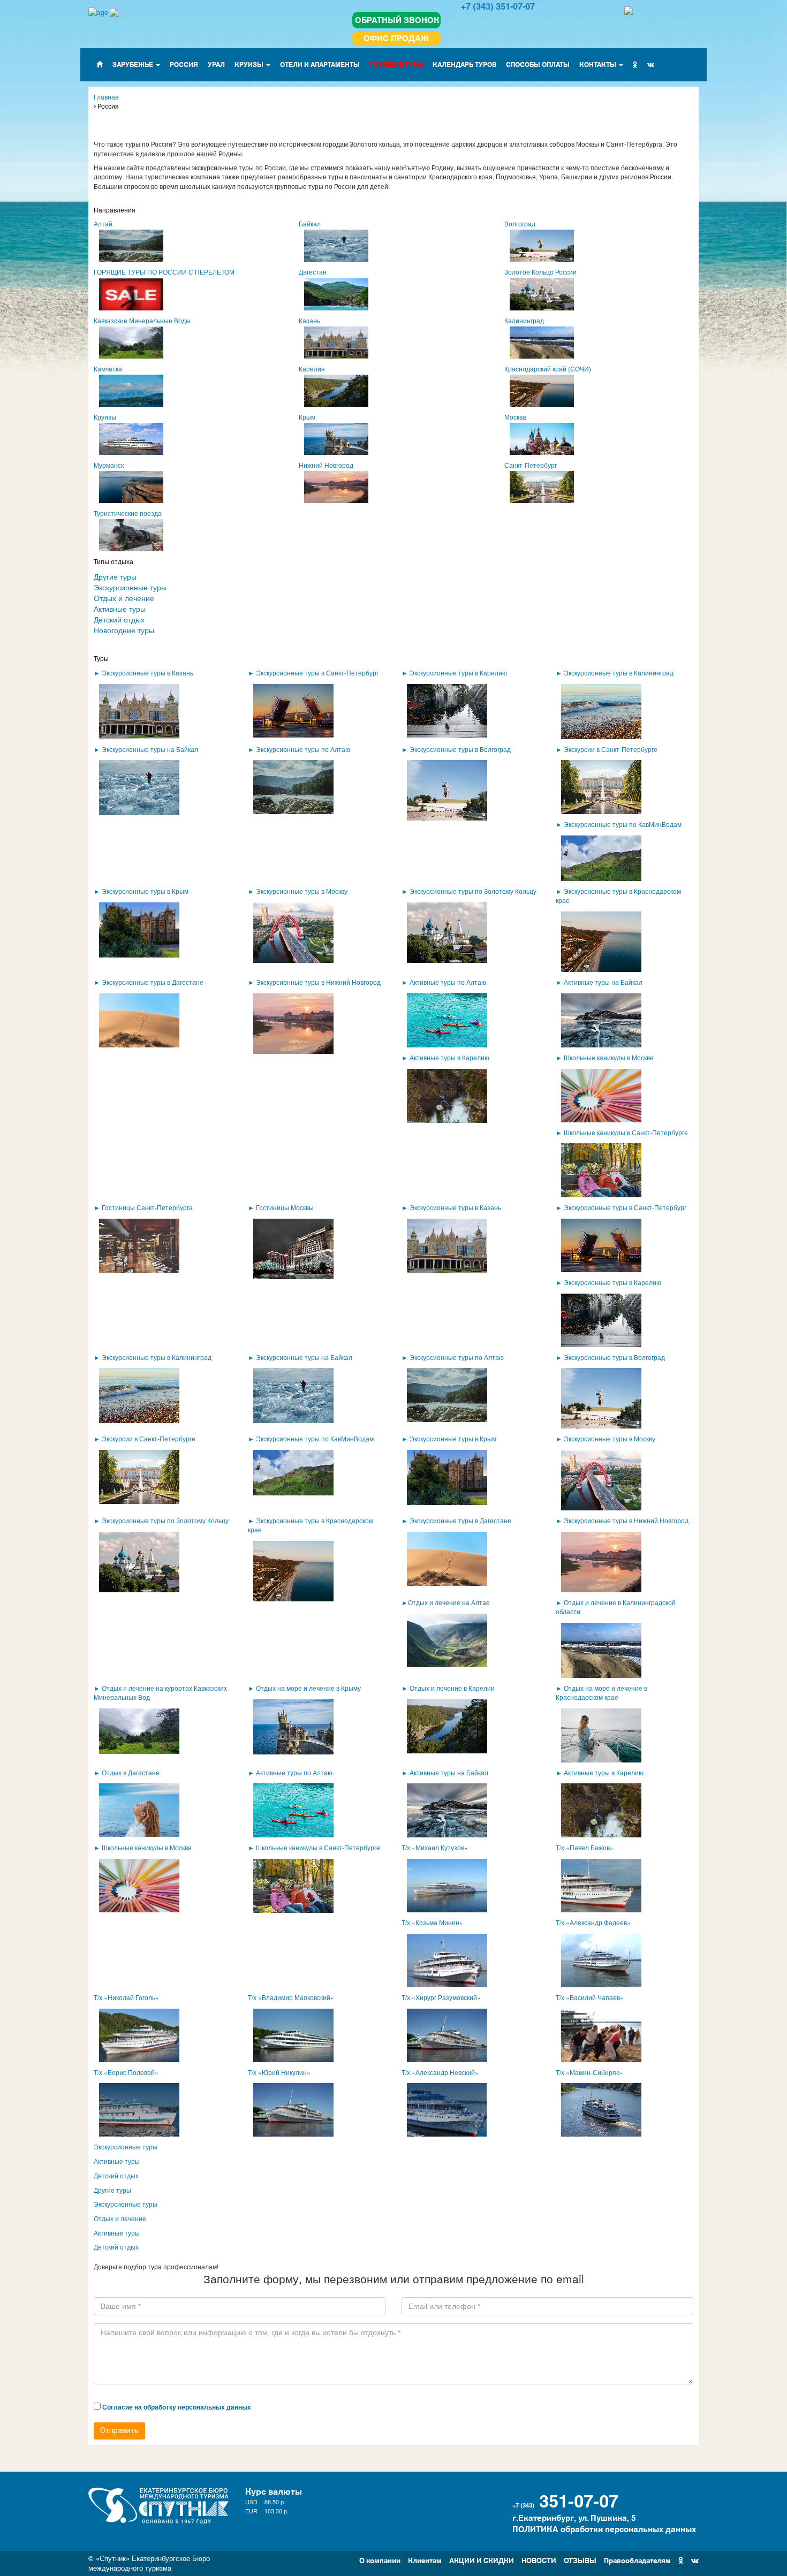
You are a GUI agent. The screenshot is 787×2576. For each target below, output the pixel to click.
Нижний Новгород (326, 465)
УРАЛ (216, 64)
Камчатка (108, 368)
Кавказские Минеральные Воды (142, 320)
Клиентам (425, 2560)
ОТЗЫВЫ (580, 2560)
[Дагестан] (393, 296)
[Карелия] (393, 393)
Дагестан (313, 272)
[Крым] (393, 441)
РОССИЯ (184, 64)
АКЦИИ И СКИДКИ (482, 2560)
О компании (380, 2560)
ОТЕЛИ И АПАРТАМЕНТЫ (320, 64)
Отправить (119, 2430)
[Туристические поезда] (188, 537)
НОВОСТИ (539, 2560)
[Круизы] (188, 441)
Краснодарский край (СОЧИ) (548, 368)
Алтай (103, 223)
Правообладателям (637, 2560)
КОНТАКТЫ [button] (599, 64)
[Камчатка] (188, 393)
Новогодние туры (124, 630)
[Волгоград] (599, 248)
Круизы (105, 417)
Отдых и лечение (124, 598)
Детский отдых (119, 619)
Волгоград (520, 223)
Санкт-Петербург (531, 465)
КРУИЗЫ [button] (250, 64)
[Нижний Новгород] (393, 489)
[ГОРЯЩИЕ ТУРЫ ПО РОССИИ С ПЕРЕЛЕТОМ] (188, 296)
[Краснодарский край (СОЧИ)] (599, 393)
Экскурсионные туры (130, 587)
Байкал (310, 223)
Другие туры (115, 576)
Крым (307, 417)
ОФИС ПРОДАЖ (396, 38)
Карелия (312, 368)
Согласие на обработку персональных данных (177, 2407)
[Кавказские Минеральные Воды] (188, 344)
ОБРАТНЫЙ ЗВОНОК (397, 20)
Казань (309, 320)
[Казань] (393, 344)
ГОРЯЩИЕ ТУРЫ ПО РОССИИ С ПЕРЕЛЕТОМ (164, 272)
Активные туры (120, 609)
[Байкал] (393, 248)
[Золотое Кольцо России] (599, 296)
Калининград (524, 320)
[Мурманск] (188, 489)
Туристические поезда (128, 513)
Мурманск (109, 465)
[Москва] (599, 441)
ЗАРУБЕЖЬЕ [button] (134, 64)
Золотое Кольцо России (540, 272)
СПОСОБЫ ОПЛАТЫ (538, 64)
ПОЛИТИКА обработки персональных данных (604, 2529)
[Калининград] (599, 344)
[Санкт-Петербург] (599, 489)
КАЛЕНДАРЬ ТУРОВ (464, 64)
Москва (515, 417)
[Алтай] (188, 248)
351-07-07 (579, 2499)
